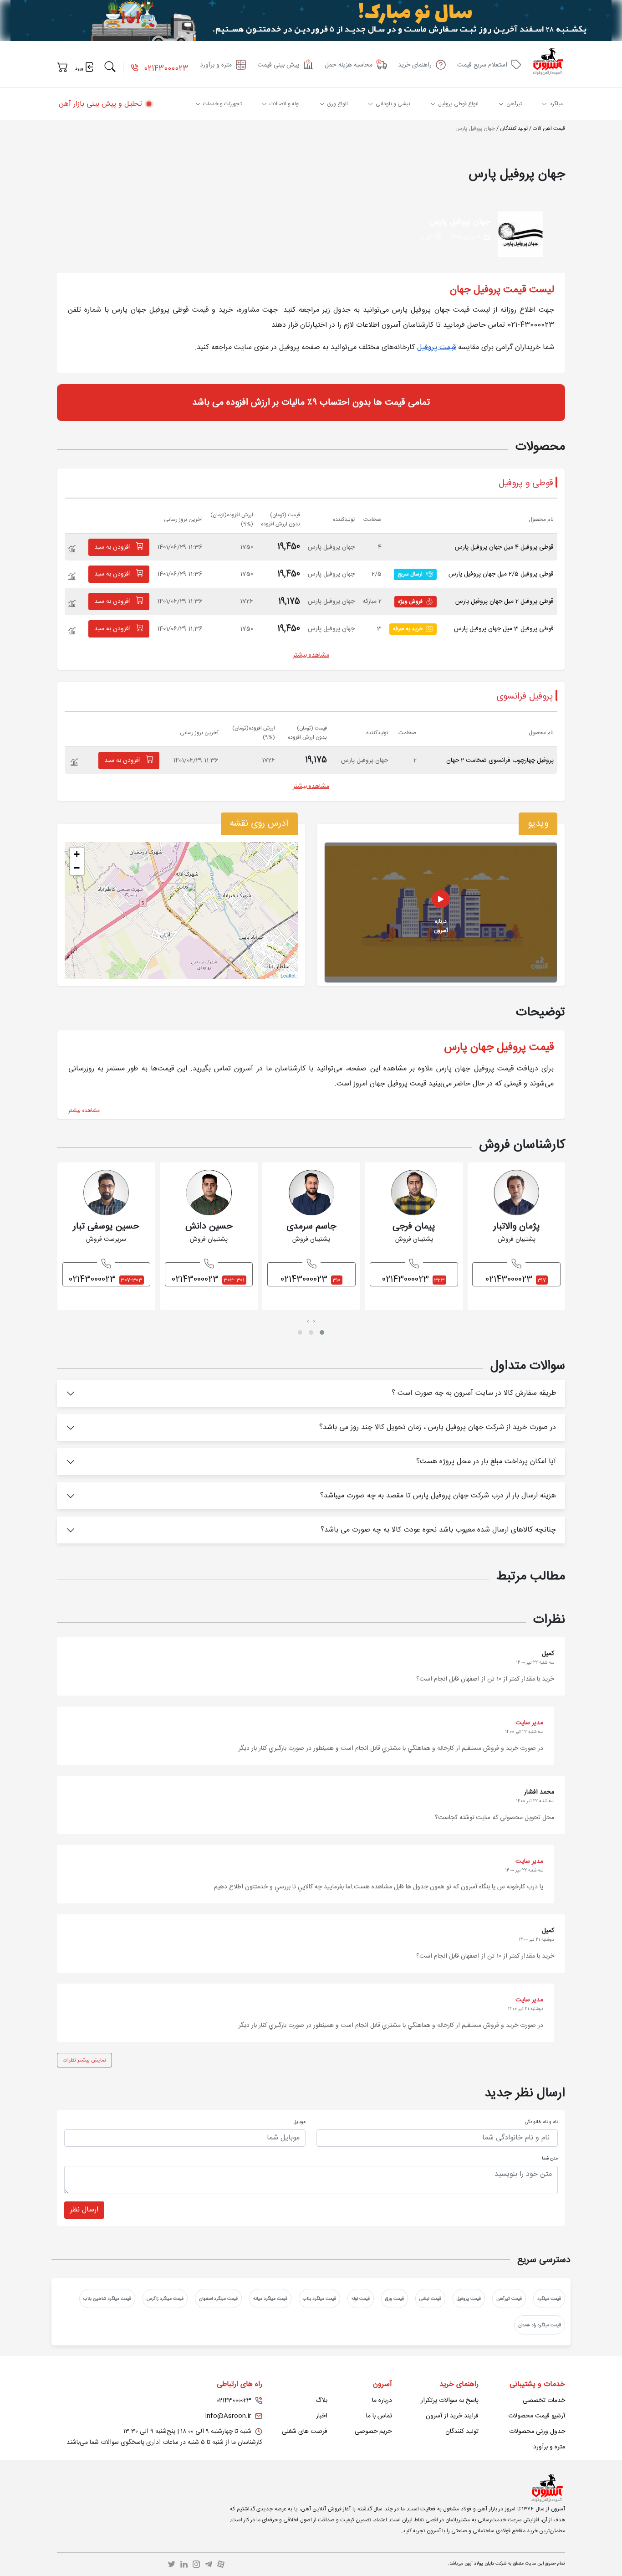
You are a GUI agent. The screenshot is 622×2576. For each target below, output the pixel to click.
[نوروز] (311, 21)
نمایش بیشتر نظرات (84, 2060)
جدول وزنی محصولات (537, 2432)
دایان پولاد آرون (479, 2564)
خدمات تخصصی (544, 2401)
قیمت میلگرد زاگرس (165, 2299)
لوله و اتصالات (285, 104)
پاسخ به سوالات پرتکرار (450, 2401)
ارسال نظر (84, 2210)
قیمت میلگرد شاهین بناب (107, 2299)
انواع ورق (338, 104)
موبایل (300, 2122)
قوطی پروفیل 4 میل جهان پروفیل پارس (504, 547)
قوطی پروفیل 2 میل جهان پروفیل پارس (505, 602)
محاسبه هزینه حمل (349, 65)
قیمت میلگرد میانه (270, 2299)
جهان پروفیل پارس (475, 129)
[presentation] (314, 1321)
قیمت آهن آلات (549, 129)
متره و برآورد (216, 65)
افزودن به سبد (113, 547)
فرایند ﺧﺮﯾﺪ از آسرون (452, 2416)
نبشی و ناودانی (393, 104)
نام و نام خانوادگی (541, 2122)
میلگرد (556, 104)
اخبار (322, 2416)
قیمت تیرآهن (509, 2299)
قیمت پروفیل (436, 347)
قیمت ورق (395, 2299)
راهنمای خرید (415, 65)
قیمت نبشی (430, 2299)
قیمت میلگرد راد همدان (540, 2325)
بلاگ (321, 2401)
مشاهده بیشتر (311, 655)
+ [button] (77, 854)
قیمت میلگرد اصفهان (218, 2299)
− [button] (77, 868)
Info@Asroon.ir (228, 2416)
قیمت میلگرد (549, 2299)
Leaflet (288, 975)
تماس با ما (379, 2416)
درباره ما (382, 2401)
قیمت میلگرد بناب (319, 2299)
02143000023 (165, 69)
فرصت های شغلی (305, 2432)
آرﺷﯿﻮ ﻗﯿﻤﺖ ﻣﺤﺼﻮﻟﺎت (537, 2416)
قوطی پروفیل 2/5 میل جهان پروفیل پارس (501, 574)
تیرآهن (514, 104)
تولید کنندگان (514, 129)
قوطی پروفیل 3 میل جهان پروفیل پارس (504, 629)
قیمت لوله (361, 2299)
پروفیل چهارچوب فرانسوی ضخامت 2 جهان (500, 761)
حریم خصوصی (373, 2432)
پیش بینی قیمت (278, 65)
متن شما (550, 2159)
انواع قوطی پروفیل (458, 104)
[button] (322, 1332)
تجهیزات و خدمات (222, 104)
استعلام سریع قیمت (482, 65)
